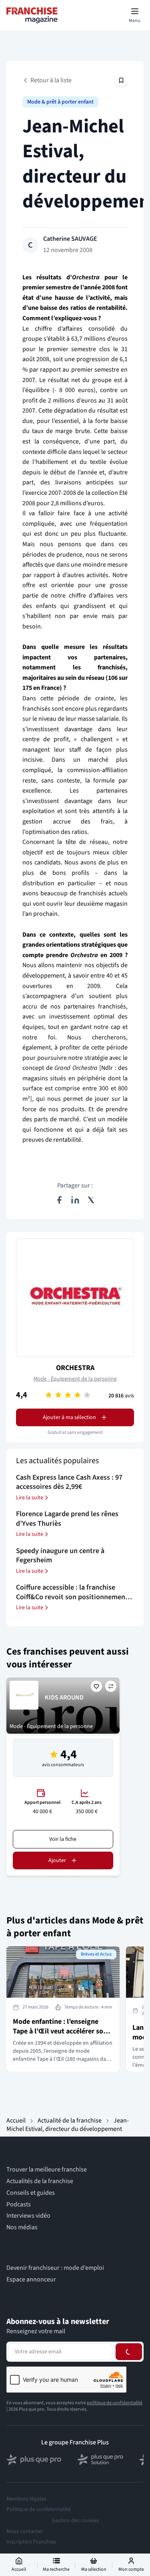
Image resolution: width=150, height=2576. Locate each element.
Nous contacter (25, 2531)
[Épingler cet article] (121, 80)
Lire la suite (30, 1498)
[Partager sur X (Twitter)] (91, 1200)
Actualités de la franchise (40, 2181)
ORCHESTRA (75, 1368)
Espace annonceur (31, 2280)
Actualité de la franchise (70, 2121)
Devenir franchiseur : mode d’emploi (55, 2268)
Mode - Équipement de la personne (75, 1379)
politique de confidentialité (115, 2403)
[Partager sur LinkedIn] (75, 1200)
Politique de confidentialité (39, 2509)
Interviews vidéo (28, 2216)
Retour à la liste (51, 80)
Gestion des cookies (75, 2521)
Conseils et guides (31, 2193)
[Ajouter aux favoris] (96, 1686)
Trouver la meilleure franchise (47, 2170)
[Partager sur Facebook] (59, 1200)
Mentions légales (26, 2499)
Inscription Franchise (31, 2542)
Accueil (16, 2121)
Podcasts (19, 2205)
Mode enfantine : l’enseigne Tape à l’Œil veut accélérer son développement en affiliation (60, 2031)
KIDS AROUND (64, 1698)
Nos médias (22, 2227)
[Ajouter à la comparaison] (111, 1686)
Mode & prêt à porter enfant (60, 102)
